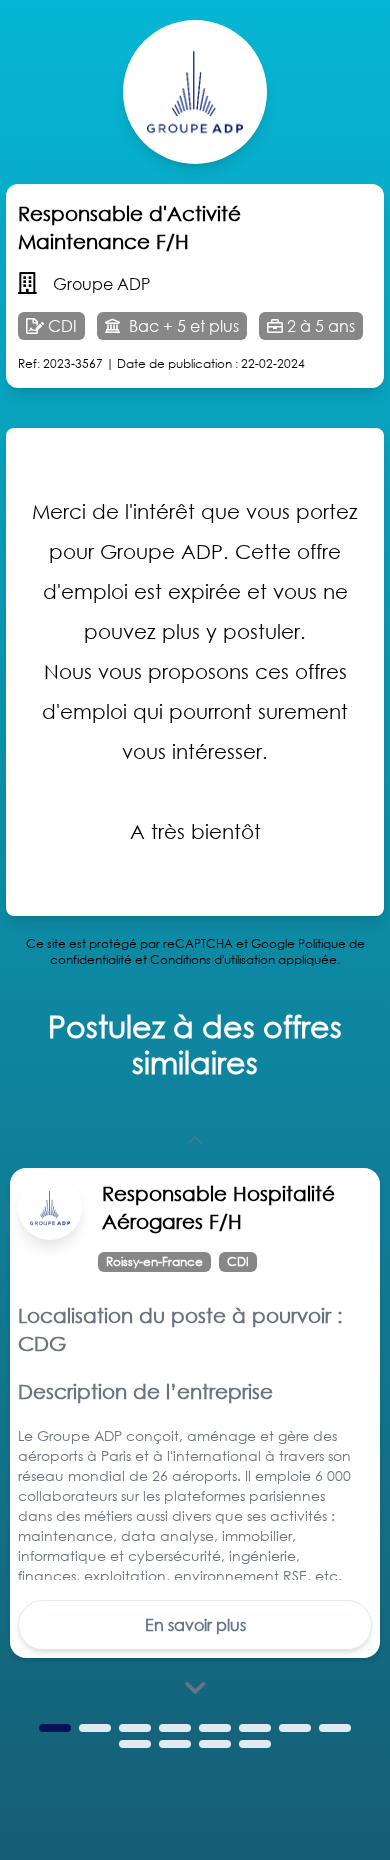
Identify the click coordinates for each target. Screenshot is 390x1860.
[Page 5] (215, 1728)
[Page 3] (135, 1728)
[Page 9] (135, 1744)
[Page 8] (335, 1728)
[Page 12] (255, 1744)
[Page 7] (295, 1728)
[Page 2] (95, 1728)
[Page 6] (255, 1728)
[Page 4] (175, 1728)
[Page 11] (215, 1744)
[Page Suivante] (195, 1688)
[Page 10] (175, 1744)
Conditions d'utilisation (212, 959)
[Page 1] (55, 1728)
